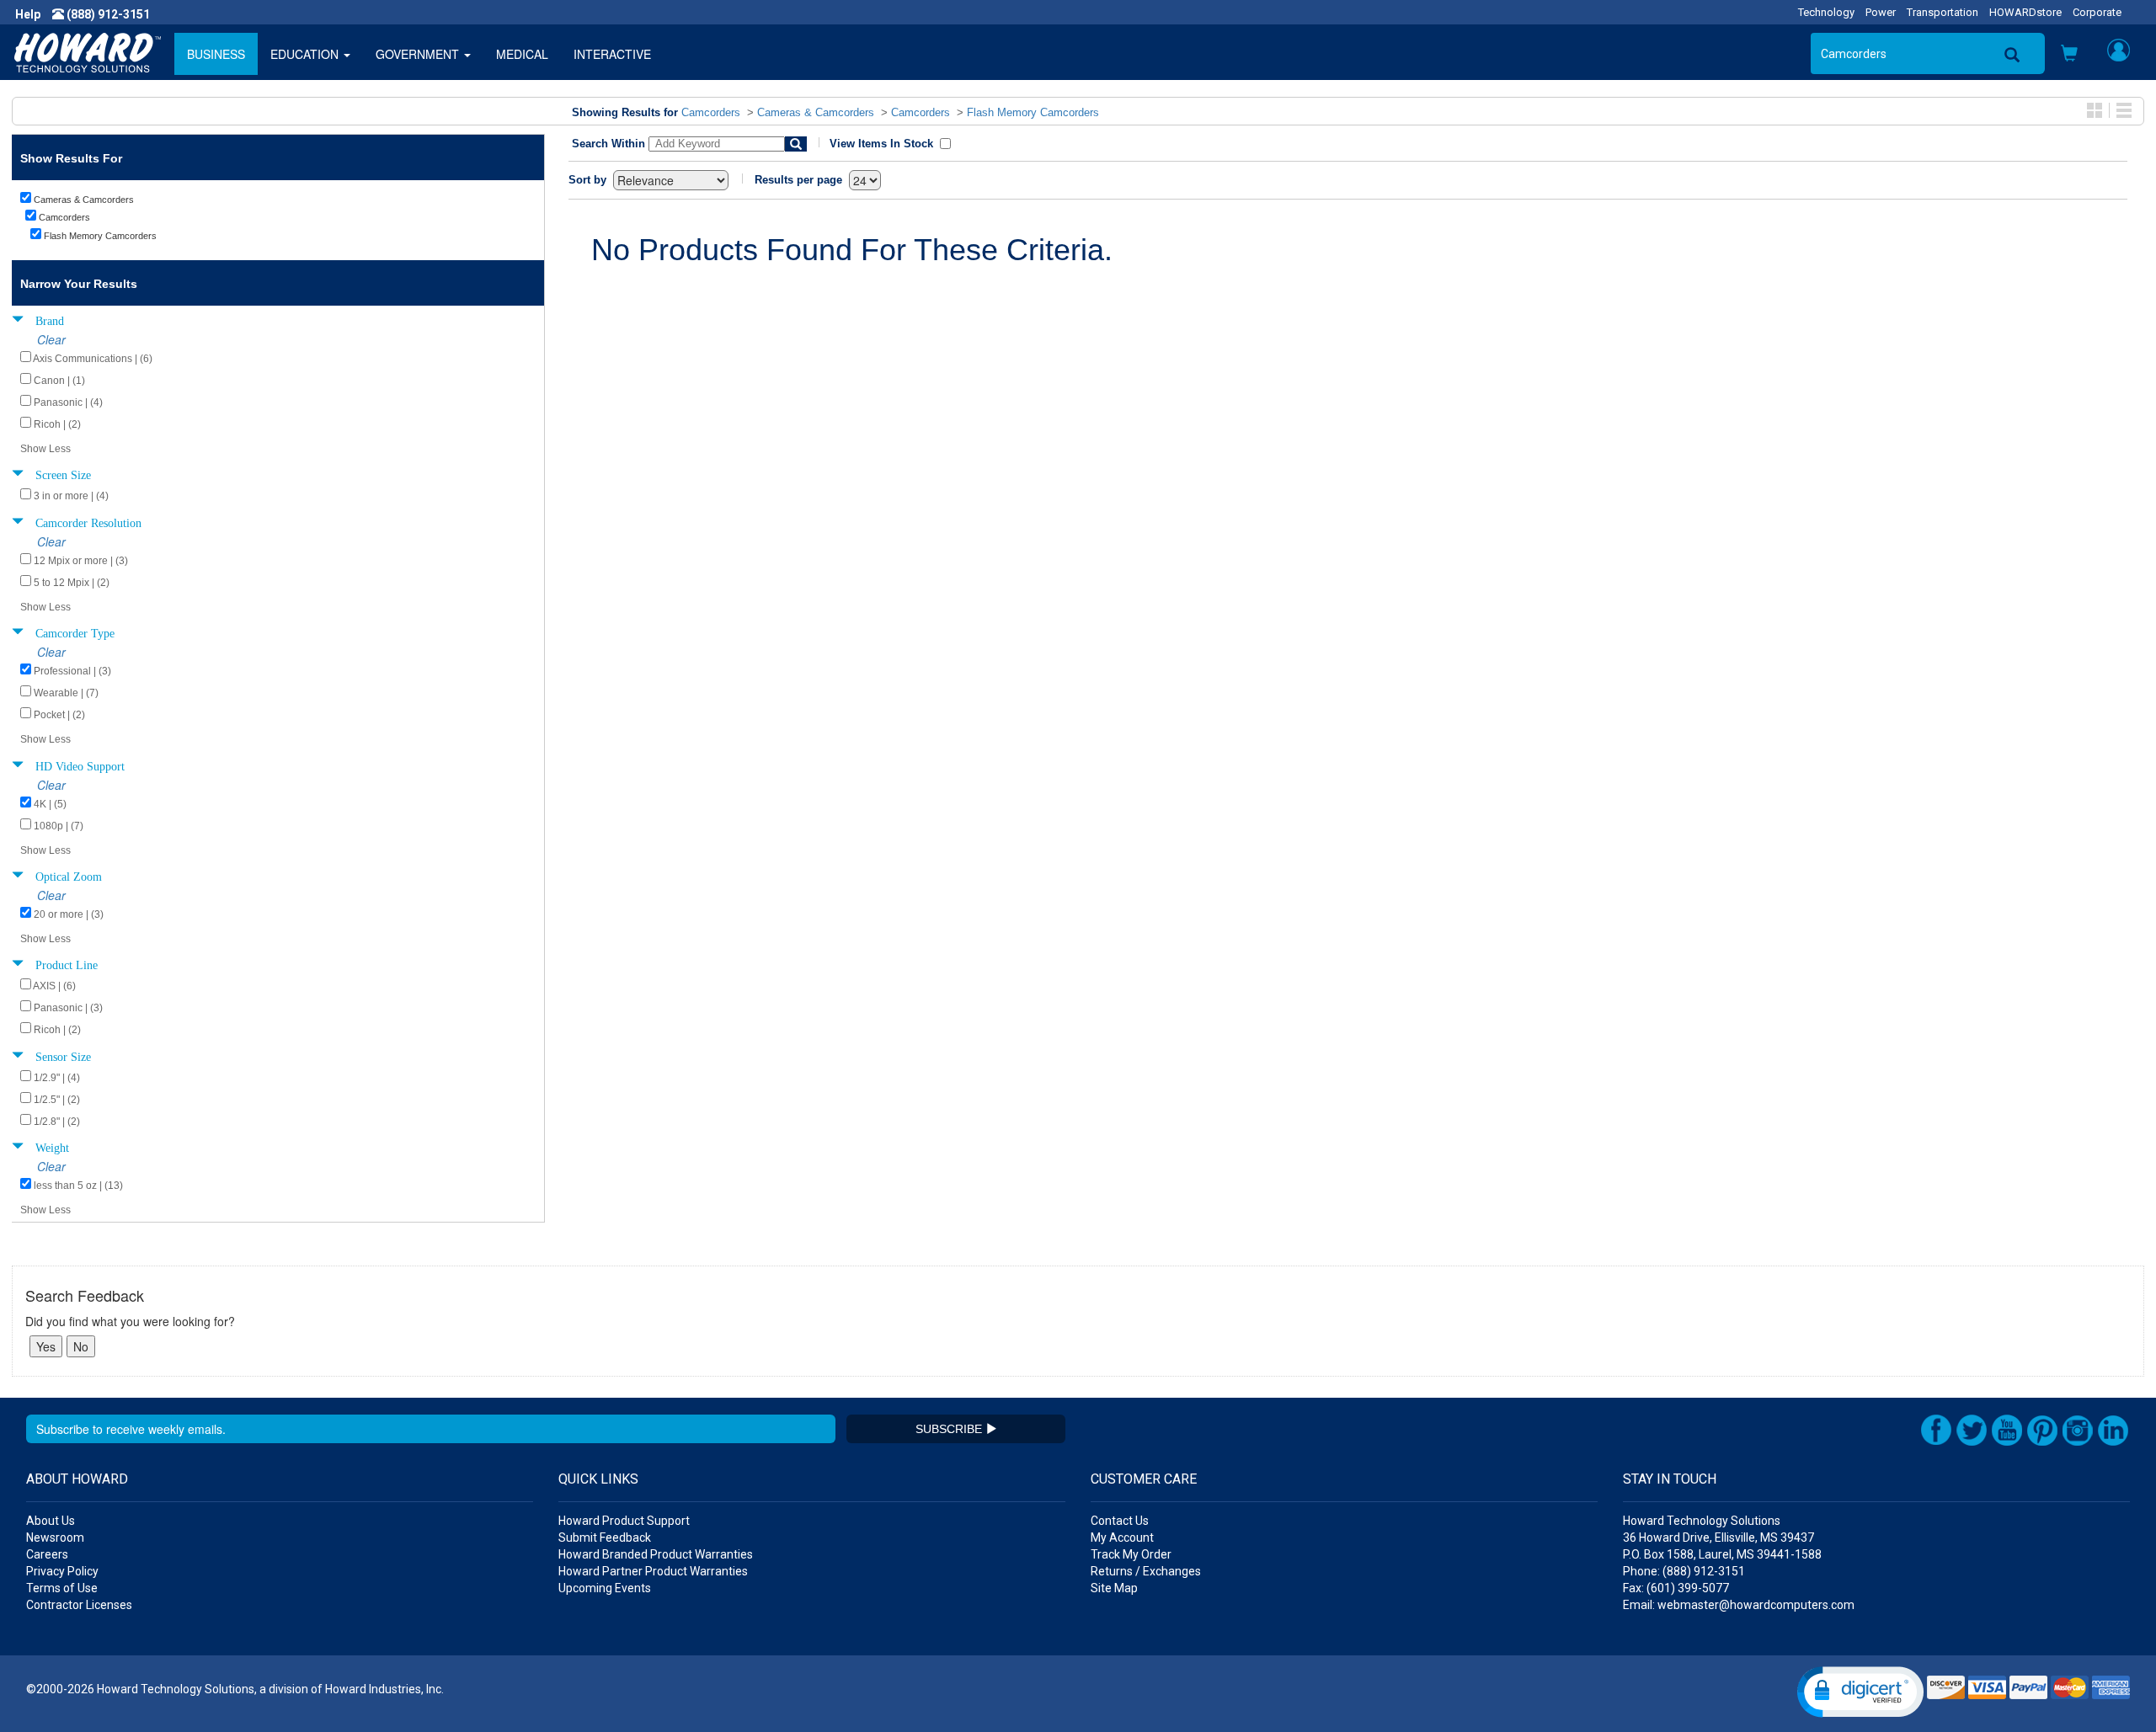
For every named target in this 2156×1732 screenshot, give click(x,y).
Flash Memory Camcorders (1033, 112)
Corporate (2097, 12)
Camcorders (711, 112)
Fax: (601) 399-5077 (1676, 1588)
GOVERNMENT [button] (419, 54)
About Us (51, 1521)
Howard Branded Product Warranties (656, 1554)
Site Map (1114, 1588)
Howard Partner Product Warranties (653, 1571)
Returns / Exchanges (1146, 1571)
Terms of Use (62, 1588)
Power (1881, 12)
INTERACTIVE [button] (612, 54)
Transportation (1943, 12)
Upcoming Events (605, 1588)
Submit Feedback (605, 1537)
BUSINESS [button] (216, 54)
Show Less (45, 449)
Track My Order (1131, 1554)
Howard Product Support (624, 1521)
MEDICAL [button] (522, 54)
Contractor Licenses (79, 1605)
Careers (47, 1554)
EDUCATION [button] (306, 54)
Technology (1826, 12)
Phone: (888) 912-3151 (1684, 1571)
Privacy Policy (62, 1571)
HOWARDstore (2025, 12)
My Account (1122, 1537)
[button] (2069, 55)
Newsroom (55, 1537)
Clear (51, 339)
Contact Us (1120, 1521)
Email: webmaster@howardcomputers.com (1739, 1605)
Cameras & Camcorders (816, 112)
